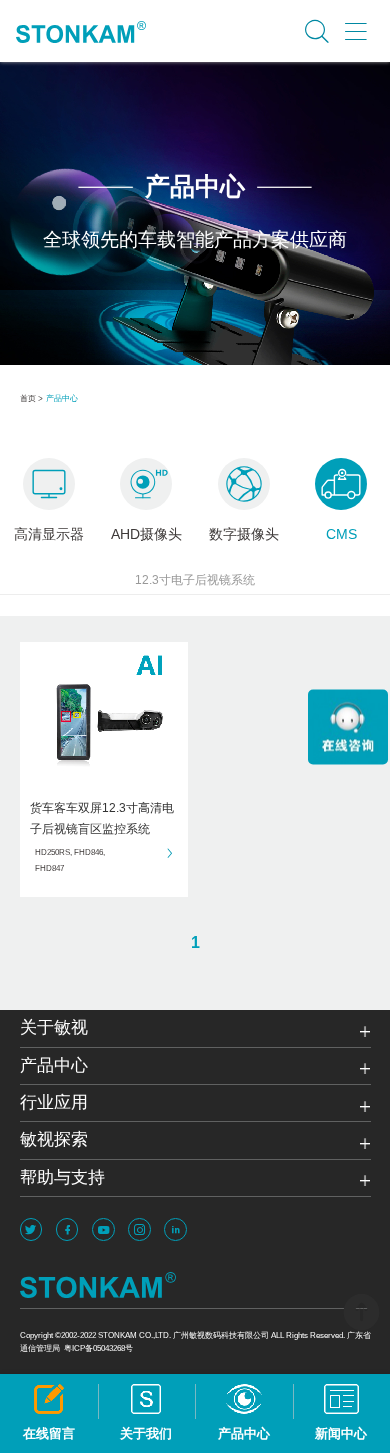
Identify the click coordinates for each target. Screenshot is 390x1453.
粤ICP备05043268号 (98, 1348)
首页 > (31, 398)
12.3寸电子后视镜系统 (195, 580)
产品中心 (62, 398)
